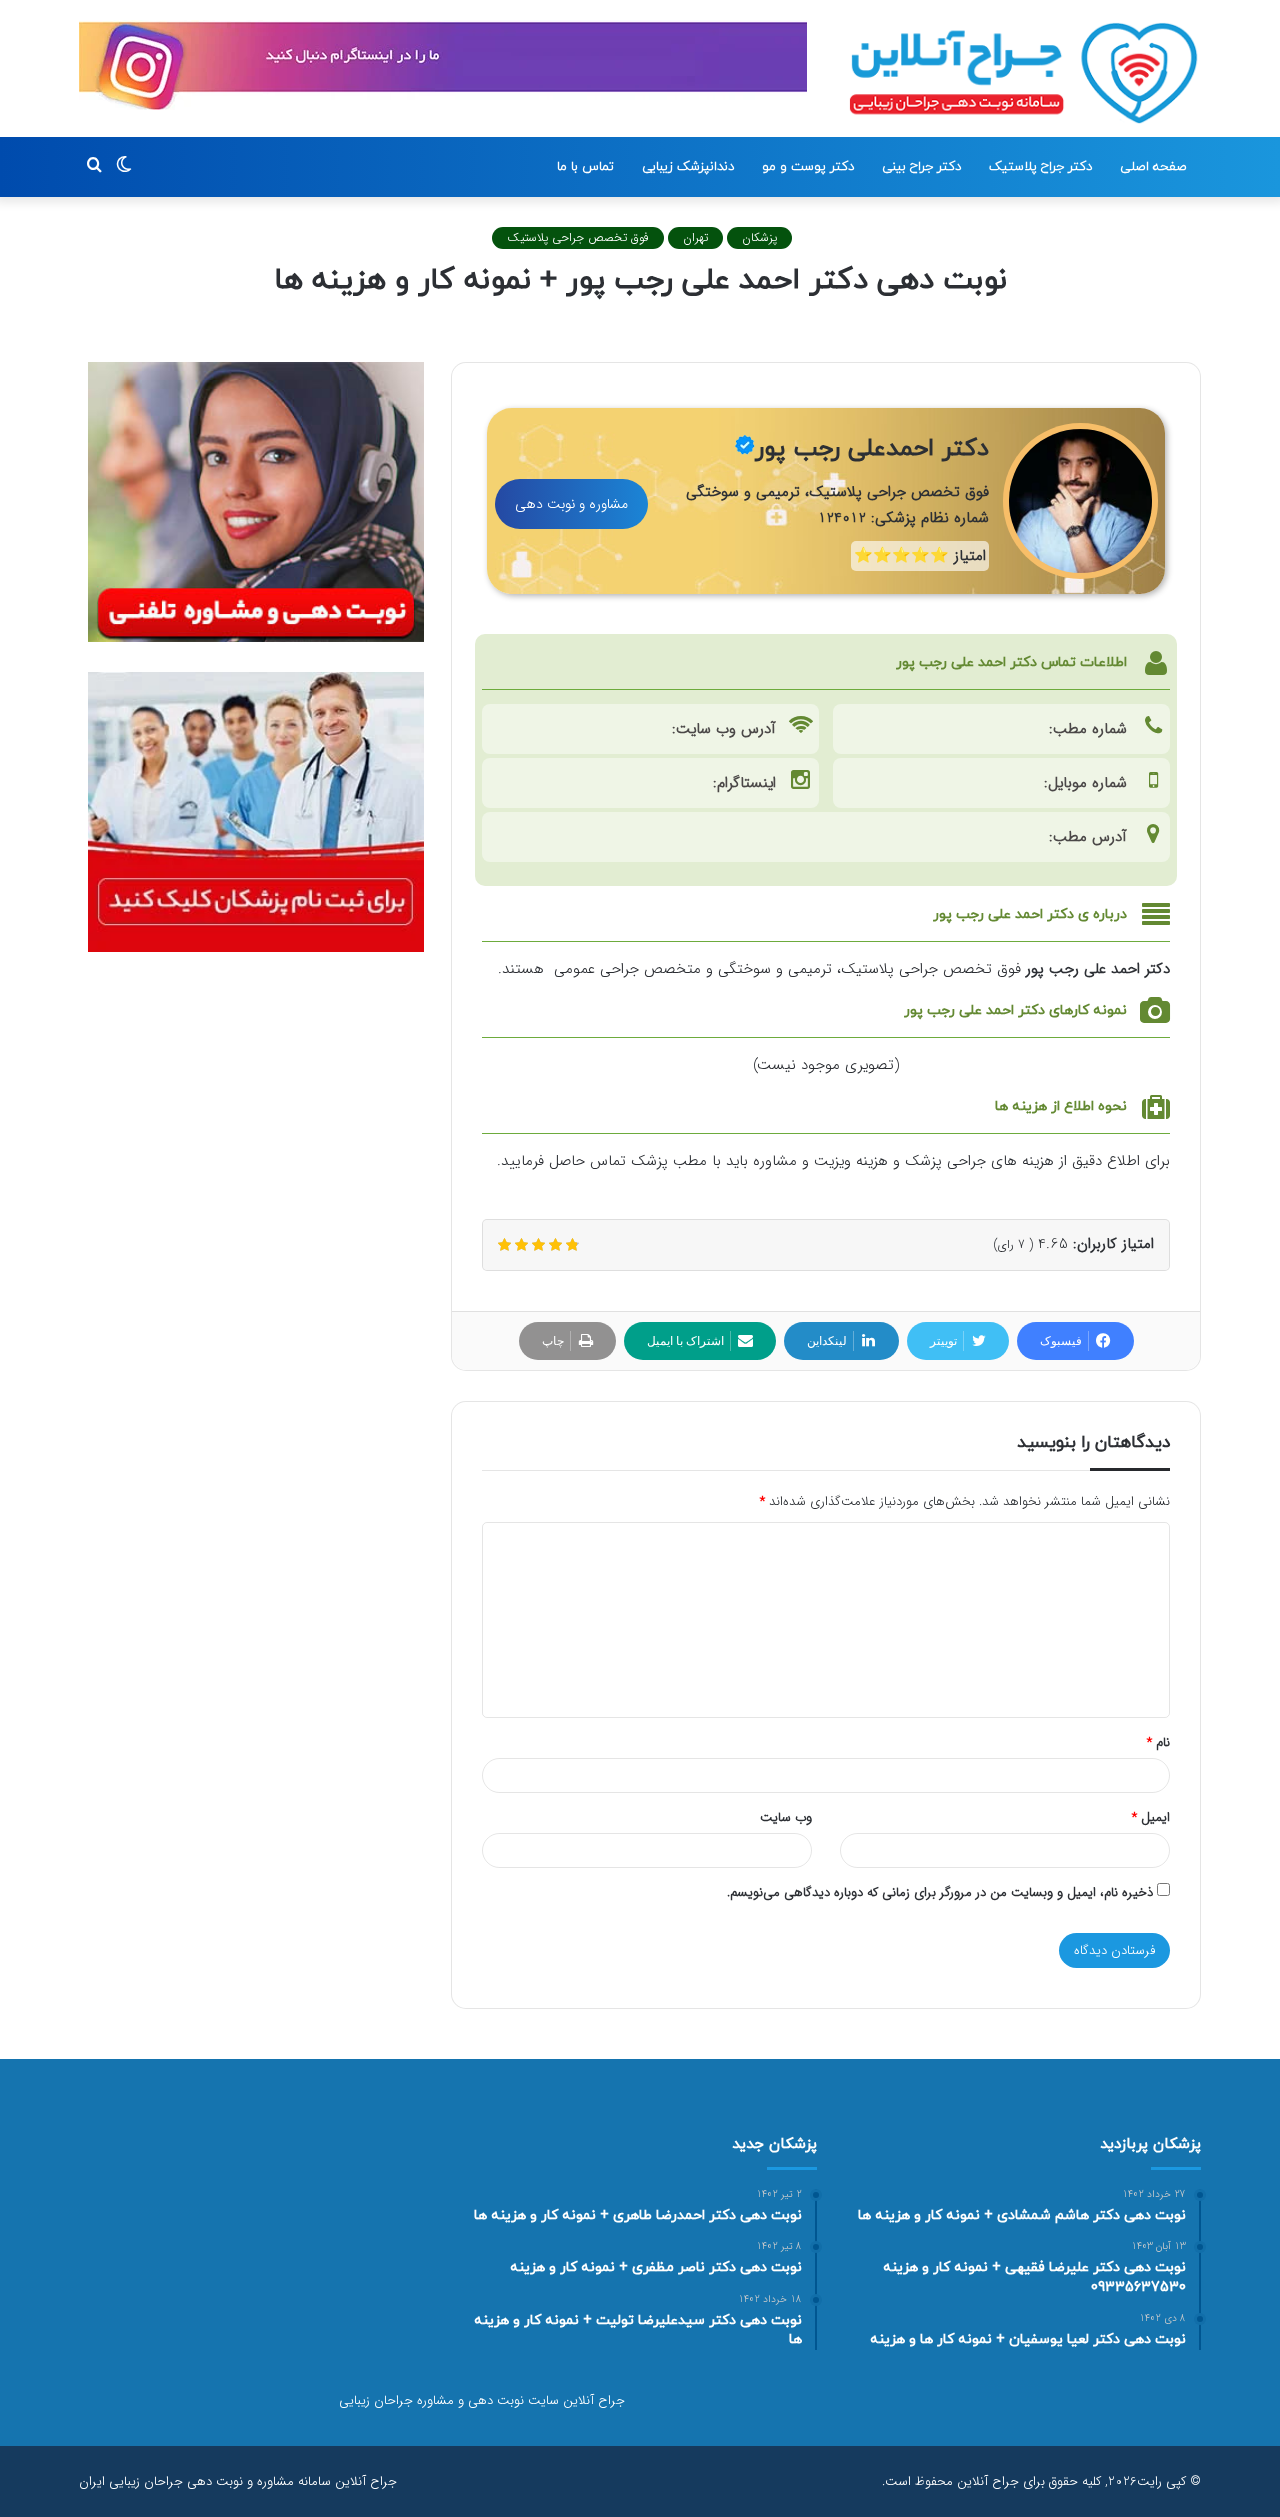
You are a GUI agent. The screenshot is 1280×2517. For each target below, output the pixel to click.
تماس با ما (585, 167)
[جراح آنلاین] (1024, 73)
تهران (695, 237)
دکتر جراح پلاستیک (1040, 167)
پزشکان (759, 237)
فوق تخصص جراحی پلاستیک (578, 237)
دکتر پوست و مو (808, 167)
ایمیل (1151, 1817)
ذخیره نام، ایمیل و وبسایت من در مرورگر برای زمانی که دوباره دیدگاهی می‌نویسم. (940, 1892)
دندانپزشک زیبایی (688, 167)
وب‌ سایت (786, 1817)
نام (1158, 1742)
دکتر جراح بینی (921, 167)
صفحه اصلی (1153, 167)
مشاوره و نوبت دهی (571, 504)
